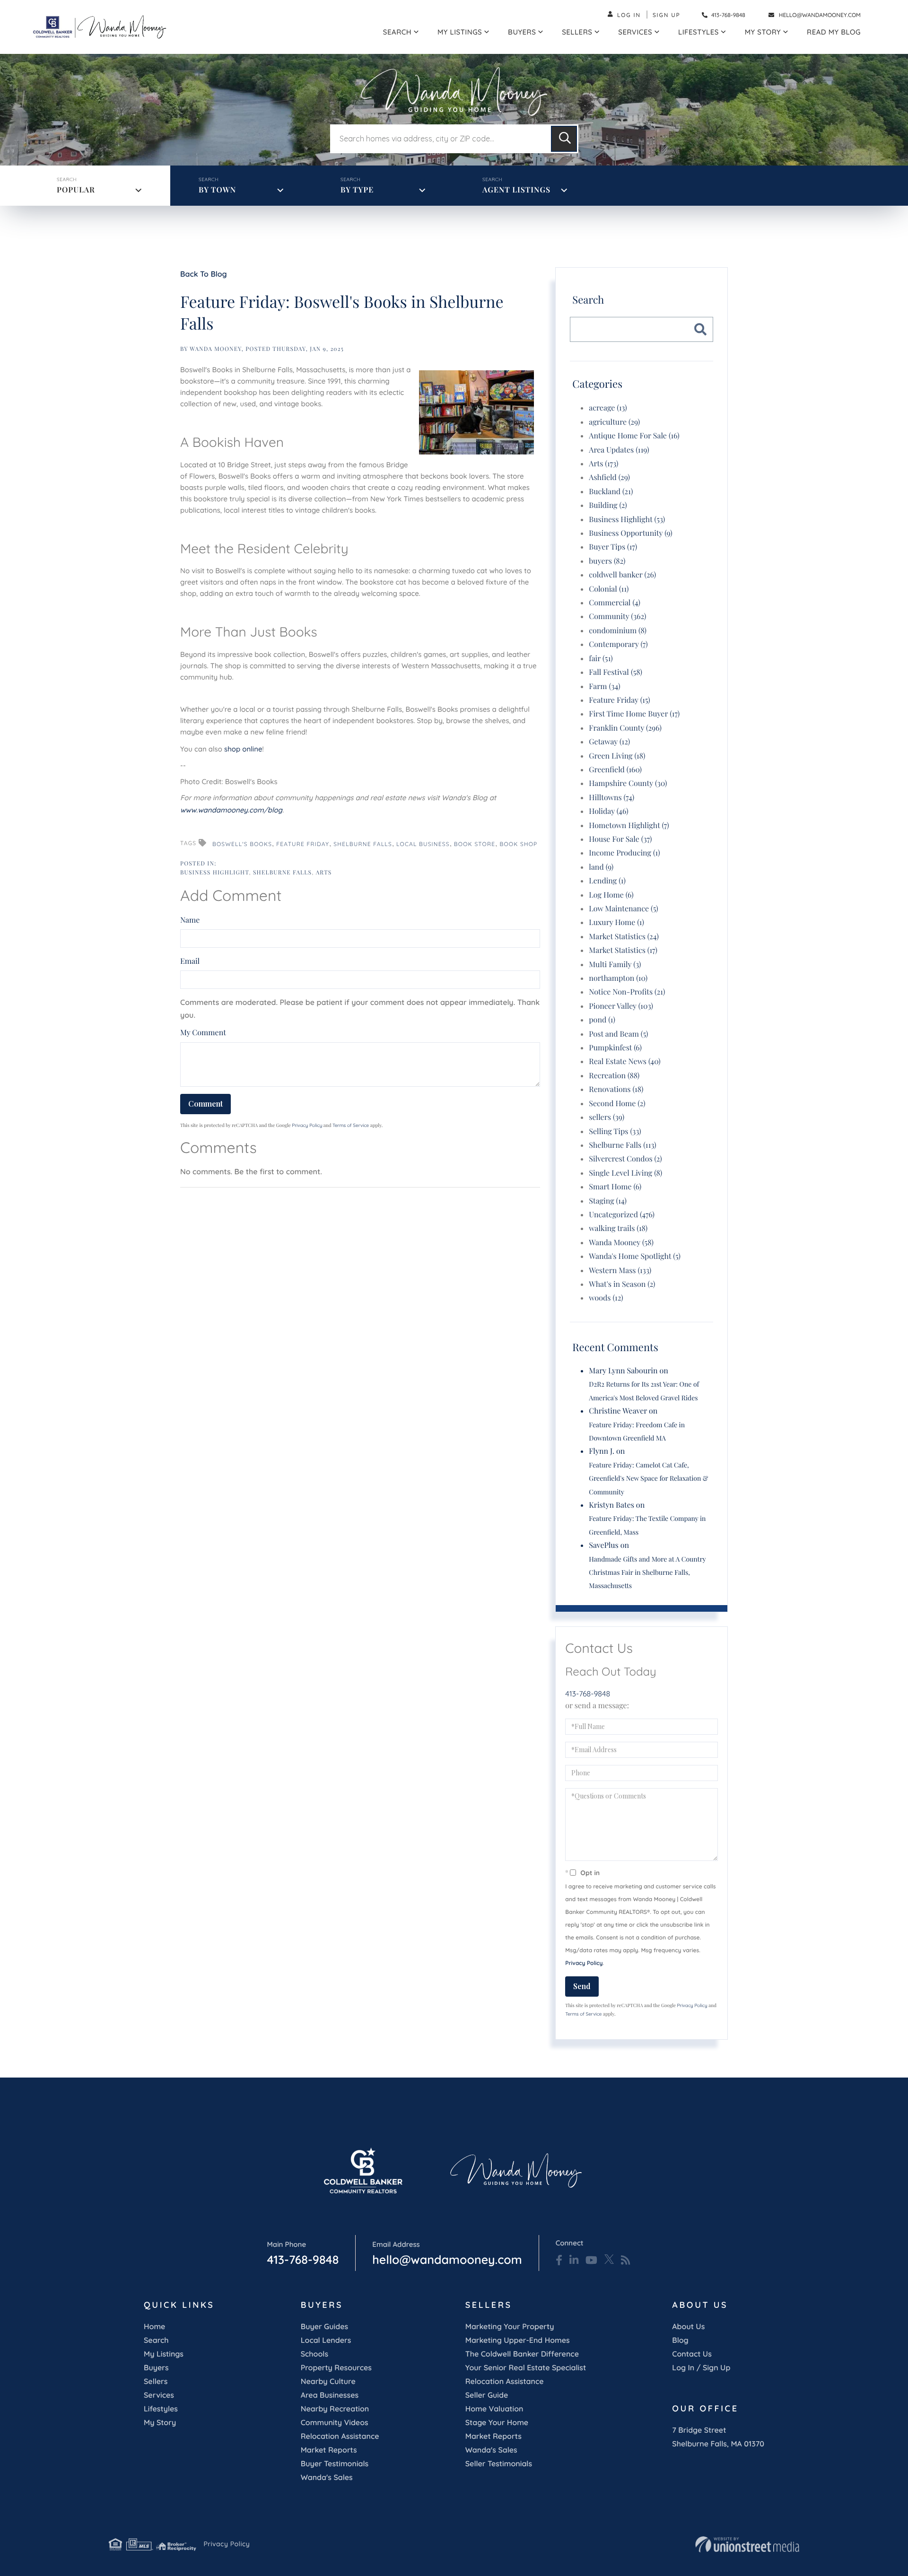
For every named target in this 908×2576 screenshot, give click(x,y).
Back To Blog (204, 274)
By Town (217, 190)
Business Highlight (214, 873)
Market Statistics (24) (624, 937)
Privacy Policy (307, 1125)
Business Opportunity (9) (630, 533)
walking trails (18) (618, 1228)
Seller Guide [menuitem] (487, 2395)
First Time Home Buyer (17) (634, 714)
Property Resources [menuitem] (336, 2367)
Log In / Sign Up (701, 2367)
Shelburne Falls (363, 844)
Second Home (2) (617, 1104)
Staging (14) (608, 1201)
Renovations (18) (616, 1089)
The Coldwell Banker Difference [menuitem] (522, 2354)
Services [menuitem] (635, 32)
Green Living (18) (617, 756)
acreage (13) (608, 408)
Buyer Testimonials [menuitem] (335, 2463)
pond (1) (602, 1020)
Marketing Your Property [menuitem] (510, 2326)
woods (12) (606, 1298)
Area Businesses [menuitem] (330, 2395)
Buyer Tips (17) (613, 547)
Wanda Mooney (216, 349)
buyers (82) (607, 561)
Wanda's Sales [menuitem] (327, 2477)
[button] (564, 139)
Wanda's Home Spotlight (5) (635, 1256)
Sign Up (667, 15)
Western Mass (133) (620, 1271)
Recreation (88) (614, 1076)
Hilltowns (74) (611, 798)
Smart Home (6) (615, 1187)
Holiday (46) (608, 811)
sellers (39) (607, 1117)
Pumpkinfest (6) (615, 1048)
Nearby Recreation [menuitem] (335, 2409)
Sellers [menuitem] (577, 32)
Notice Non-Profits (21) (627, 992)
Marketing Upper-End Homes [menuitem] (518, 2340)
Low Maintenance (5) (623, 909)
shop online (243, 749)
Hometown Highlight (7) (629, 825)
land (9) (601, 867)
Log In (629, 15)
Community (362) (617, 616)
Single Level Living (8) (625, 1173)
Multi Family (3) (615, 965)
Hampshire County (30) (628, 783)
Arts (324, 873)
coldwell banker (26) (622, 575)
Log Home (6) (611, 895)
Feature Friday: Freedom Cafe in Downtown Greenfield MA (637, 1431)
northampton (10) (618, 978)
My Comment (203, 1033)
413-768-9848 (728, 15)
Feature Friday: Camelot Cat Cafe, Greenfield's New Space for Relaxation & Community (648, 1478)
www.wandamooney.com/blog (231, 810)
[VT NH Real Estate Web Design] (747, 2544)
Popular (76, 190)
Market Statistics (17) (623, 950)
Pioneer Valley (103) (621, 1006)
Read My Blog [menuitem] (834, 32)
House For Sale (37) (620, 839)
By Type (357, 190)
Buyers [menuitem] (522, 32)
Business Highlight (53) (627, 520)
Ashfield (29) (609, 477)
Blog (680, 2340)
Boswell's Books (242, 844)
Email (190, 961)
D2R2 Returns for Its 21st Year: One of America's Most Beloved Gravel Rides (644, 1391)
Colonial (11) (609, 589)
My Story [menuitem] (763, 32)
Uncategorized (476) (622, 1215)
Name (190, 920)
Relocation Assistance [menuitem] (340, 2436)
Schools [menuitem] (314, 2354)
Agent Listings (516, 190)
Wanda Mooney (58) (621, 1243)
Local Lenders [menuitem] (326, 2340)
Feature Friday (303, 844)
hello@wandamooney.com (820, 15)
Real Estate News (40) (624, 1061)
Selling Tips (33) (615, 1131)
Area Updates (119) (619, 450)
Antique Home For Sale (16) (634, 436)
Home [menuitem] (154, 2326)
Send (582, 1986)
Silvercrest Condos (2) (625, 1159)
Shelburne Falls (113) (622, 1145)
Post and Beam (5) (618, 1034)
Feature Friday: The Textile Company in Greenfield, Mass (647, 1525)
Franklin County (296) (625, 728)
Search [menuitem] (397, 32)
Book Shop (518, 844)
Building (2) (608, 505)
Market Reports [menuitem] (329, 2450)
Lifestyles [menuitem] (698, 32)
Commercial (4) (615, 603)
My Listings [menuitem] (460, 32)
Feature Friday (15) (619, 700)
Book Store (475, 844)
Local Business (423, 844)
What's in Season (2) (622, 1284)
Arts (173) (603, 464)
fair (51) (601, 659)
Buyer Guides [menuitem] (324, 2326)
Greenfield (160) (615, 770)
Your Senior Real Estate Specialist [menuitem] (526, 2367)
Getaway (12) (609, 742)
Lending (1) (607, 881)
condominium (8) (618, 631)
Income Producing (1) (624, 853)
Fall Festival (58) (616, 672)
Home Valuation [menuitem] (494, 2409)
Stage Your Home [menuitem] (497, 2422)
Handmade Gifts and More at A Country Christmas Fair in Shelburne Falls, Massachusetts (647, 1572)
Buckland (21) (611, 492)
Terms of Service (351, 1125)
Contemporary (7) (618, 644)
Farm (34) (604, 686)
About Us (688, 2326)
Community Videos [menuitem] (335, 2422)
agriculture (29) (614, 422)
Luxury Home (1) (616, 922)
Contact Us (692, 2354)
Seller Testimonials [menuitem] (499, 2463)
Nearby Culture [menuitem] (328, 2381)
